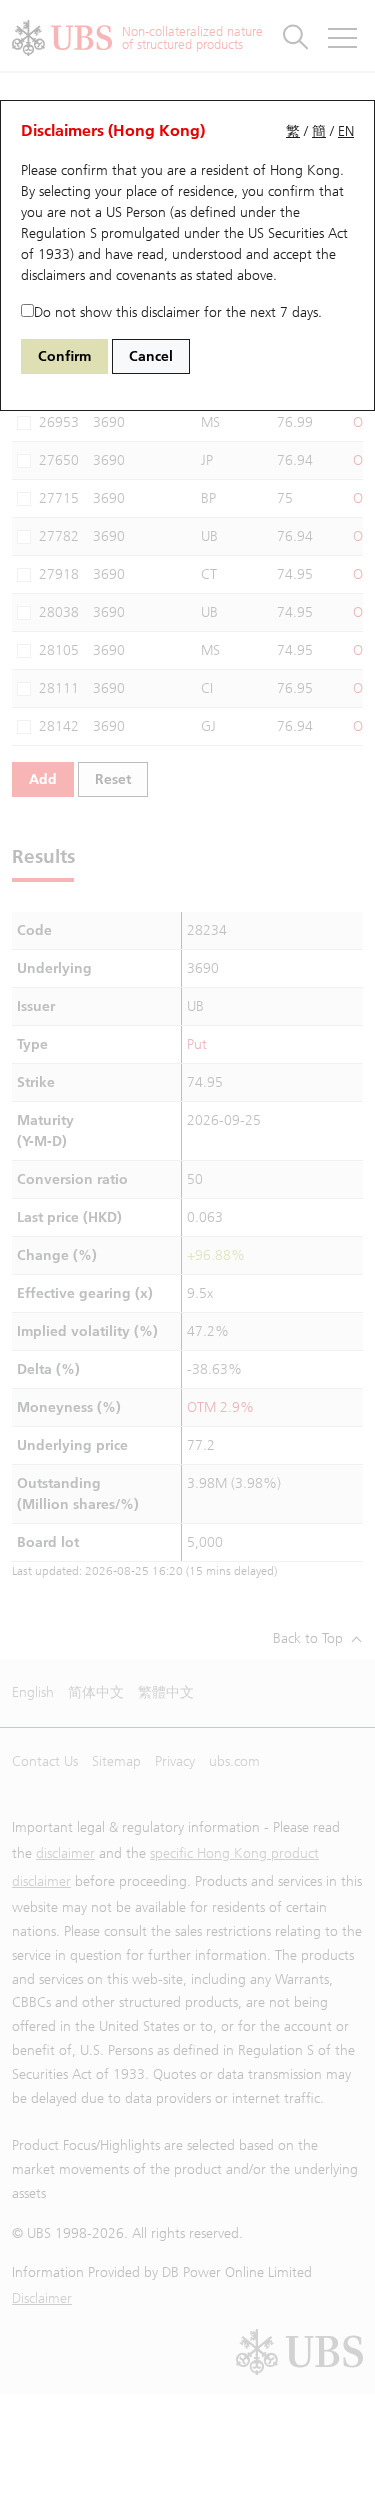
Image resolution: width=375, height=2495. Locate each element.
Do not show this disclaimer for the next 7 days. (178, 312)
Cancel (151, 356)
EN (346, 131)
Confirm (64, 356)
